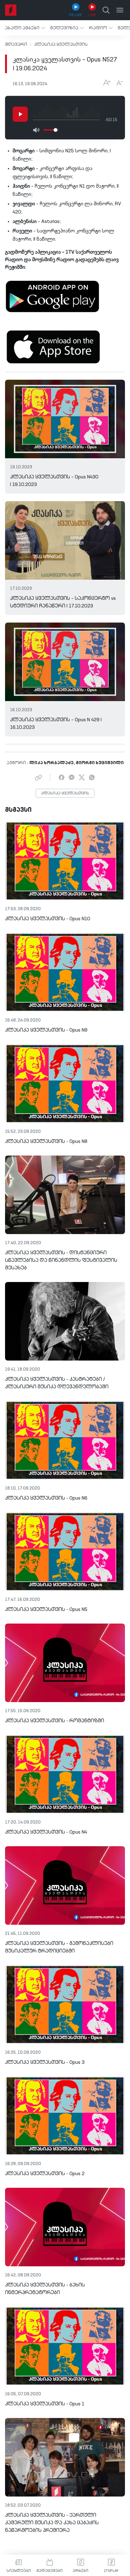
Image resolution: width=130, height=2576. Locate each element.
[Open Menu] (120, 10)
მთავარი (16, 44)
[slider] (56, 130)
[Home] (11, 10)
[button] (25, 28)
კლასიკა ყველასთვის (61, 44)
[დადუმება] (36, 130)
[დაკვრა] (20, 114)
